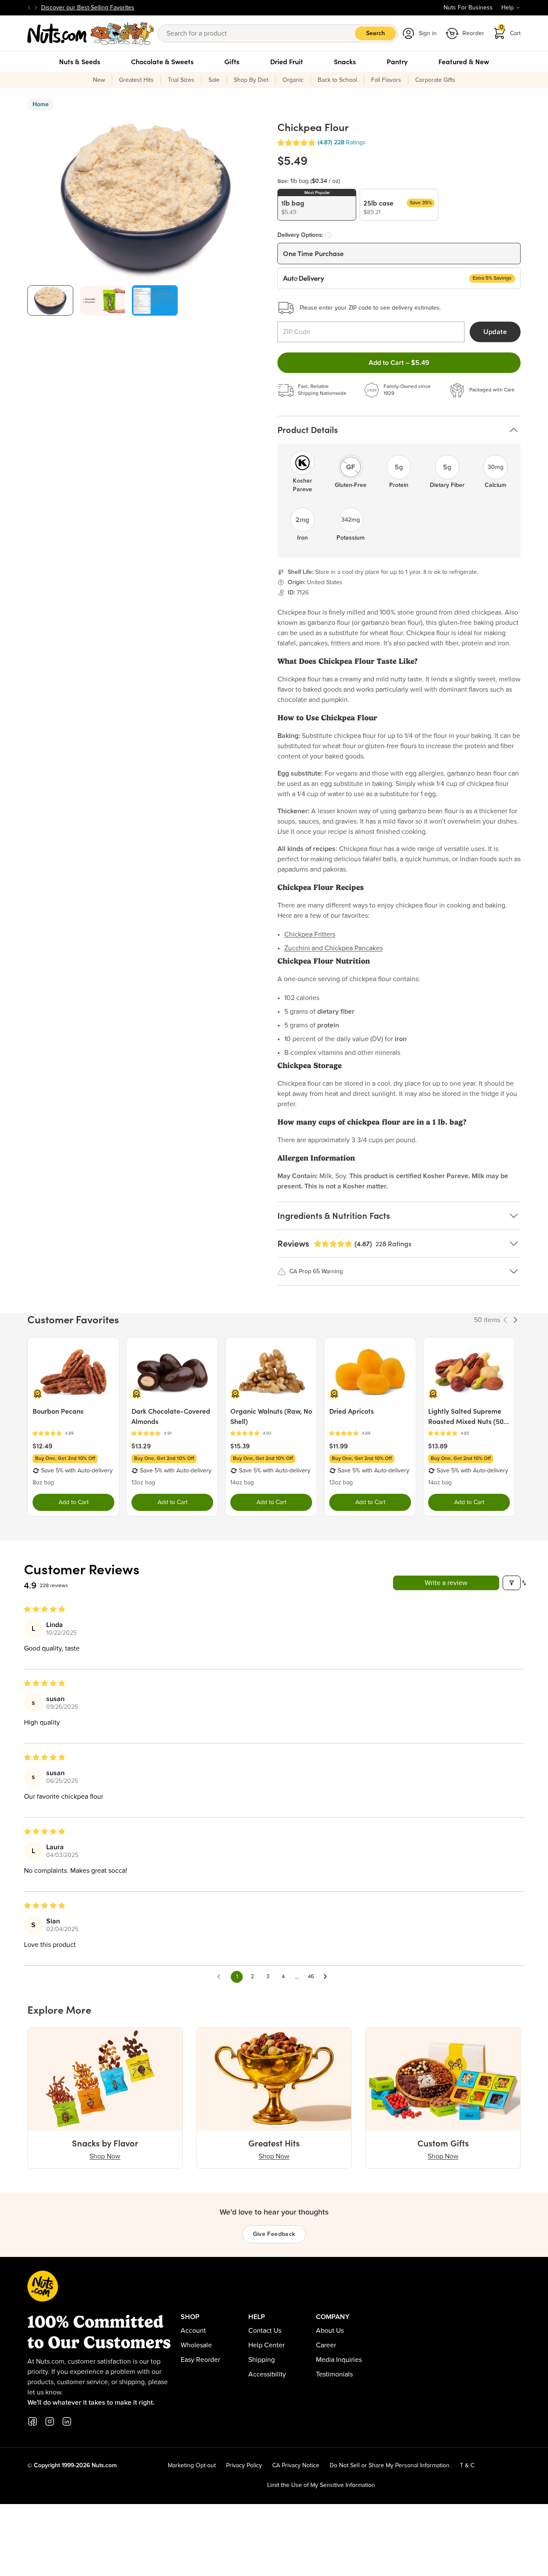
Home (41, 104)
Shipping (262, 2360)
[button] (296, 143)
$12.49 (42, 1446)
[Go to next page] (328, 1977)
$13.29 (141, 1446)
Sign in (428, 33)
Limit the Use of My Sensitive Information (321, 2485)
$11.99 (338, 1446)
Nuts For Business (468, 8)
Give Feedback (274, 2234)
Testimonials (334, 2374)
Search (375, 33)
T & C (467, 2466)
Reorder (473, 33)
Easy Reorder (200, 2360)
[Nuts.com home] (91, 33)
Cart (510, 31)
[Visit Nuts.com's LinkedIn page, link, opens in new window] (67, 2421)
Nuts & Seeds (80, 62)
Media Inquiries (339, 2360)
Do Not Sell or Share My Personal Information (390, 2466)
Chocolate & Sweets (162, 62)
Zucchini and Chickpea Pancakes (334, 948)
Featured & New (464, 62)
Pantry (397, 62)
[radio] (317, 205)
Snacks (345, 62)
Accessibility (267, 2374)
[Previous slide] (29, 8)
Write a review (446, 1583)
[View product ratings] (73, 1434)
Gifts (232, 62)
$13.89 (438, 1446)
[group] (50, 300)
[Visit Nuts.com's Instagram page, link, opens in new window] (50, 2421)
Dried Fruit (287, 62)
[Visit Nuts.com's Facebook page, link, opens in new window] (33, 2421)
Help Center (267, 2345)
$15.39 (240, 1446)
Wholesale (196, 2345)
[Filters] (512, 1583)
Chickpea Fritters (310, 934)
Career (326, 2345)
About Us (330, 2331)
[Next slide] (36, 8)
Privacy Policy (244, 2466)
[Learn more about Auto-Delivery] (328, 235)
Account (193, 2331)
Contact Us (265, 2331)
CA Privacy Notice (296, 2466)
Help (508, 8)
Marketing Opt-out (192, 2466)
